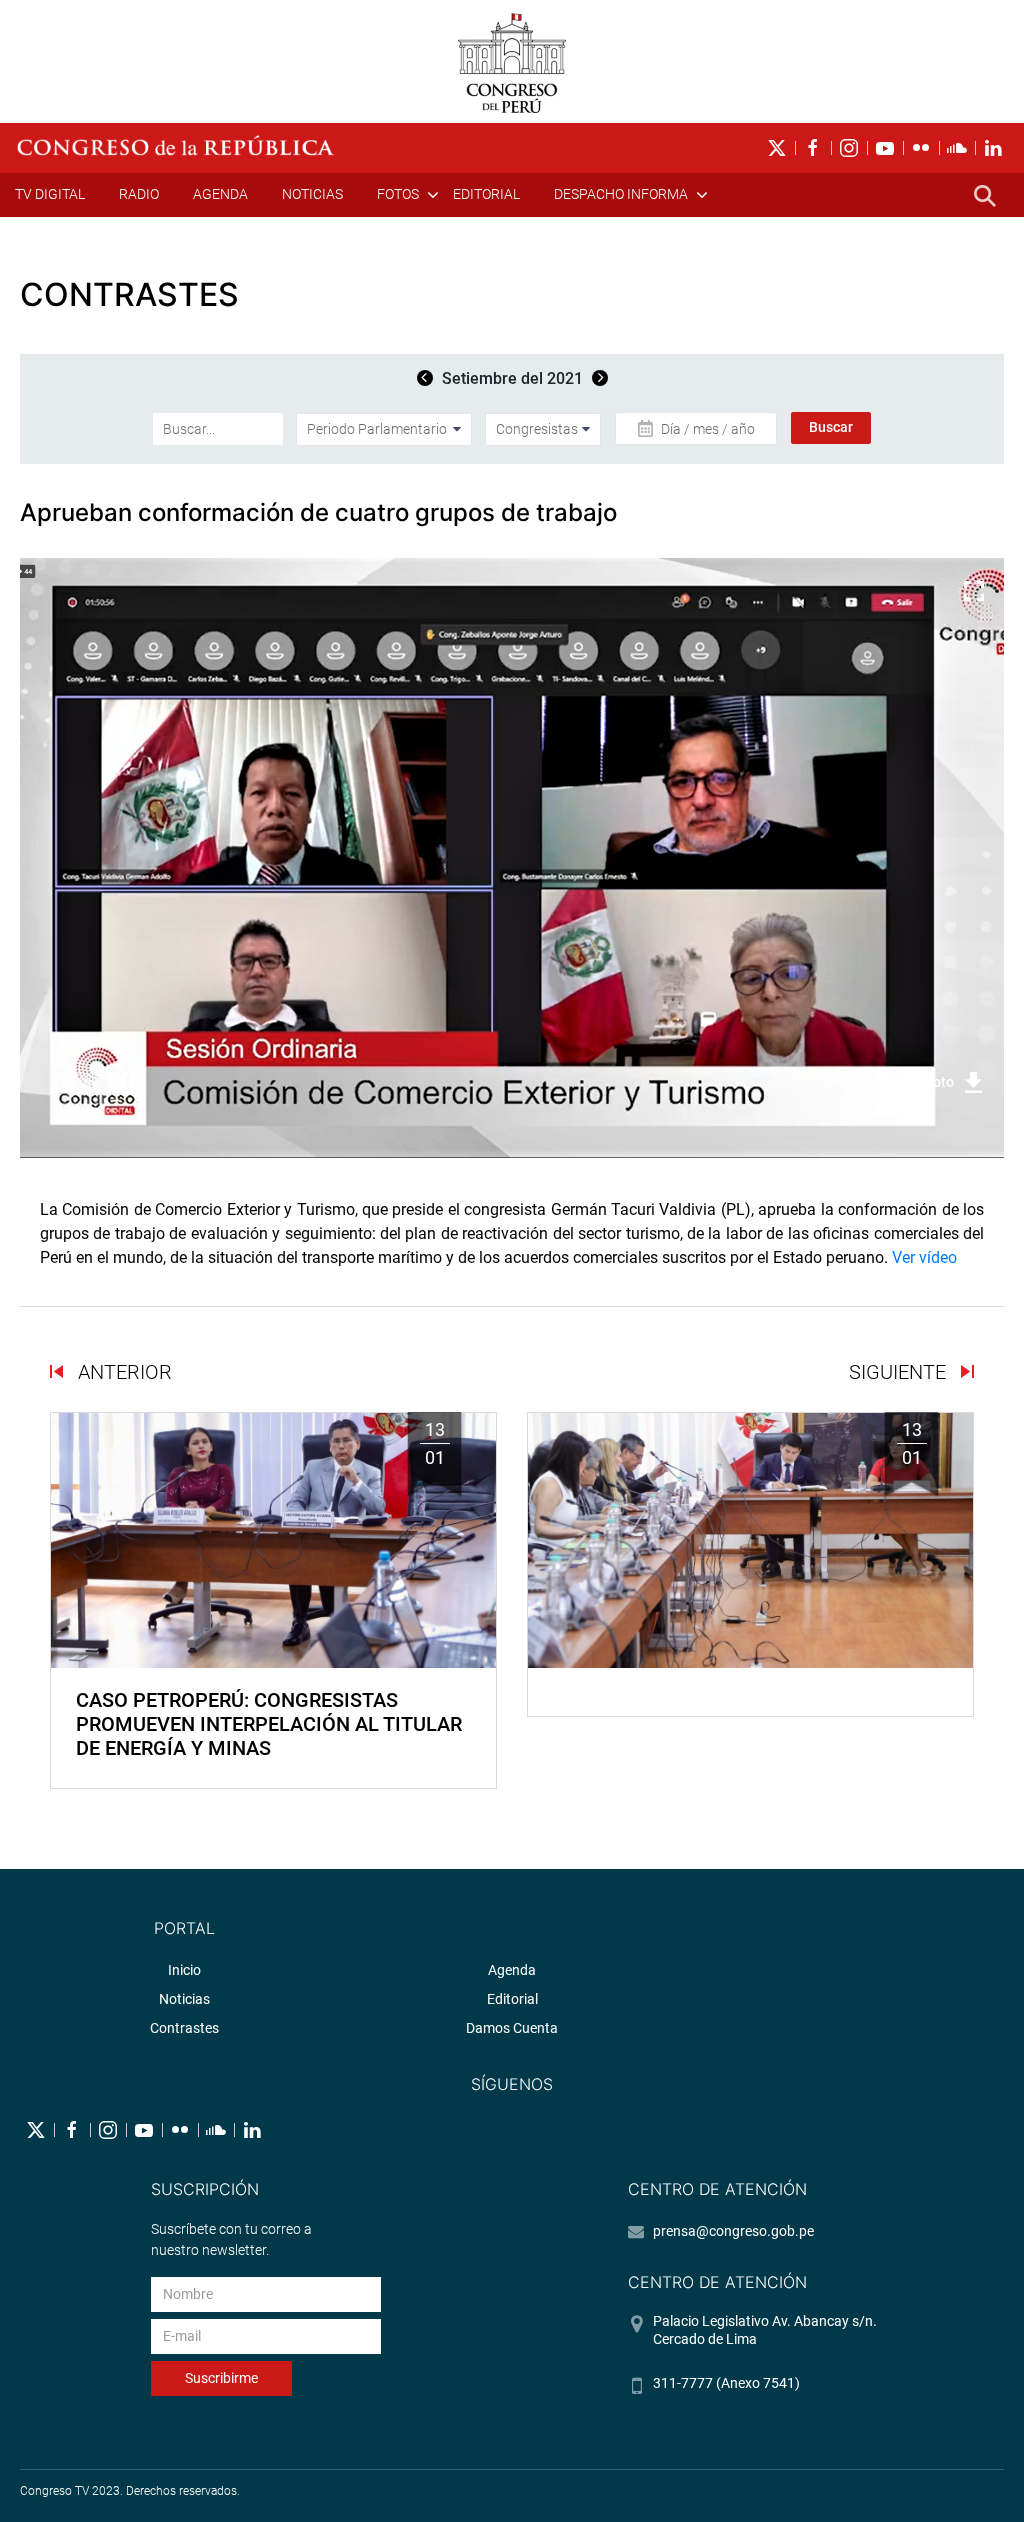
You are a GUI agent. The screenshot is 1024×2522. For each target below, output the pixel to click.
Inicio (184, 1970)
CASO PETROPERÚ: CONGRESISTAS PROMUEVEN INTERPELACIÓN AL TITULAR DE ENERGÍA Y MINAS (269, 1724)
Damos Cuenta (512, 2028)
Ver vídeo (924, 1257)
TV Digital (50, 194)
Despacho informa (621, 194)
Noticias (312, 194)
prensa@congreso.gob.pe (733, 2231)
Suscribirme (221, 2378)
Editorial (486, 194)
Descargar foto (907, 1082)
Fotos (398, 194)
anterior (122, 1372)
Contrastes (184, 2028)
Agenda (220, 194)
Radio (139, 194)
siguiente (900, 1372)
